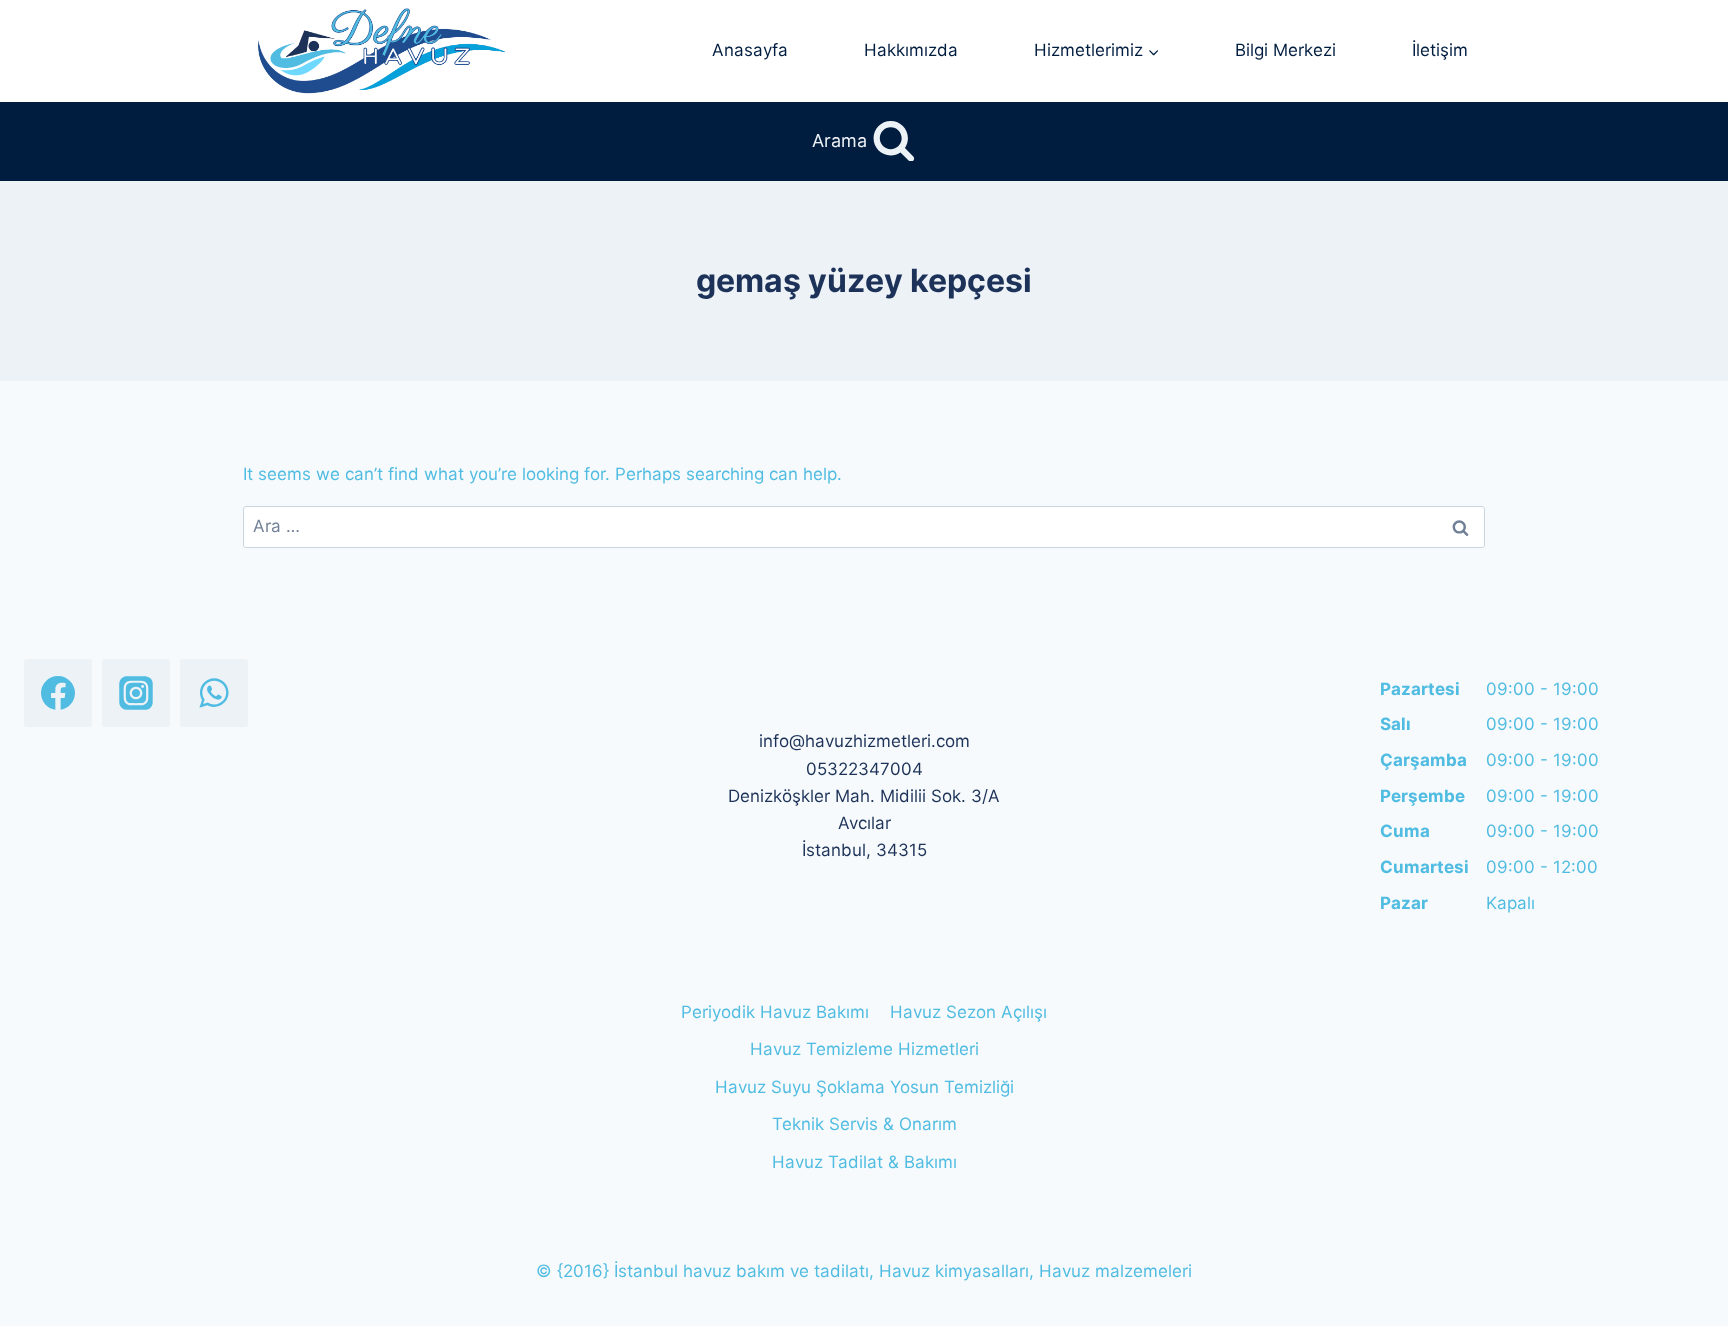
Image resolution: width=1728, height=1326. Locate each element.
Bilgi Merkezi (1285, 50)
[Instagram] (136, 693)
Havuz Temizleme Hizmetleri (864, 1049)
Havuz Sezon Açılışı (968, 1012)
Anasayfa (750, 50)
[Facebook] (58, 693)
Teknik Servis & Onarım (864, 1124)
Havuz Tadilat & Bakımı (864, 1162)
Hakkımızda (911, 50)
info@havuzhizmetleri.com (864, 741)
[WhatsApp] (214, 693)
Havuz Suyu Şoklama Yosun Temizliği (864, 1087)
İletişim (1440, 50)
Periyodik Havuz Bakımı (775, 1012)
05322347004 (864, 769)
